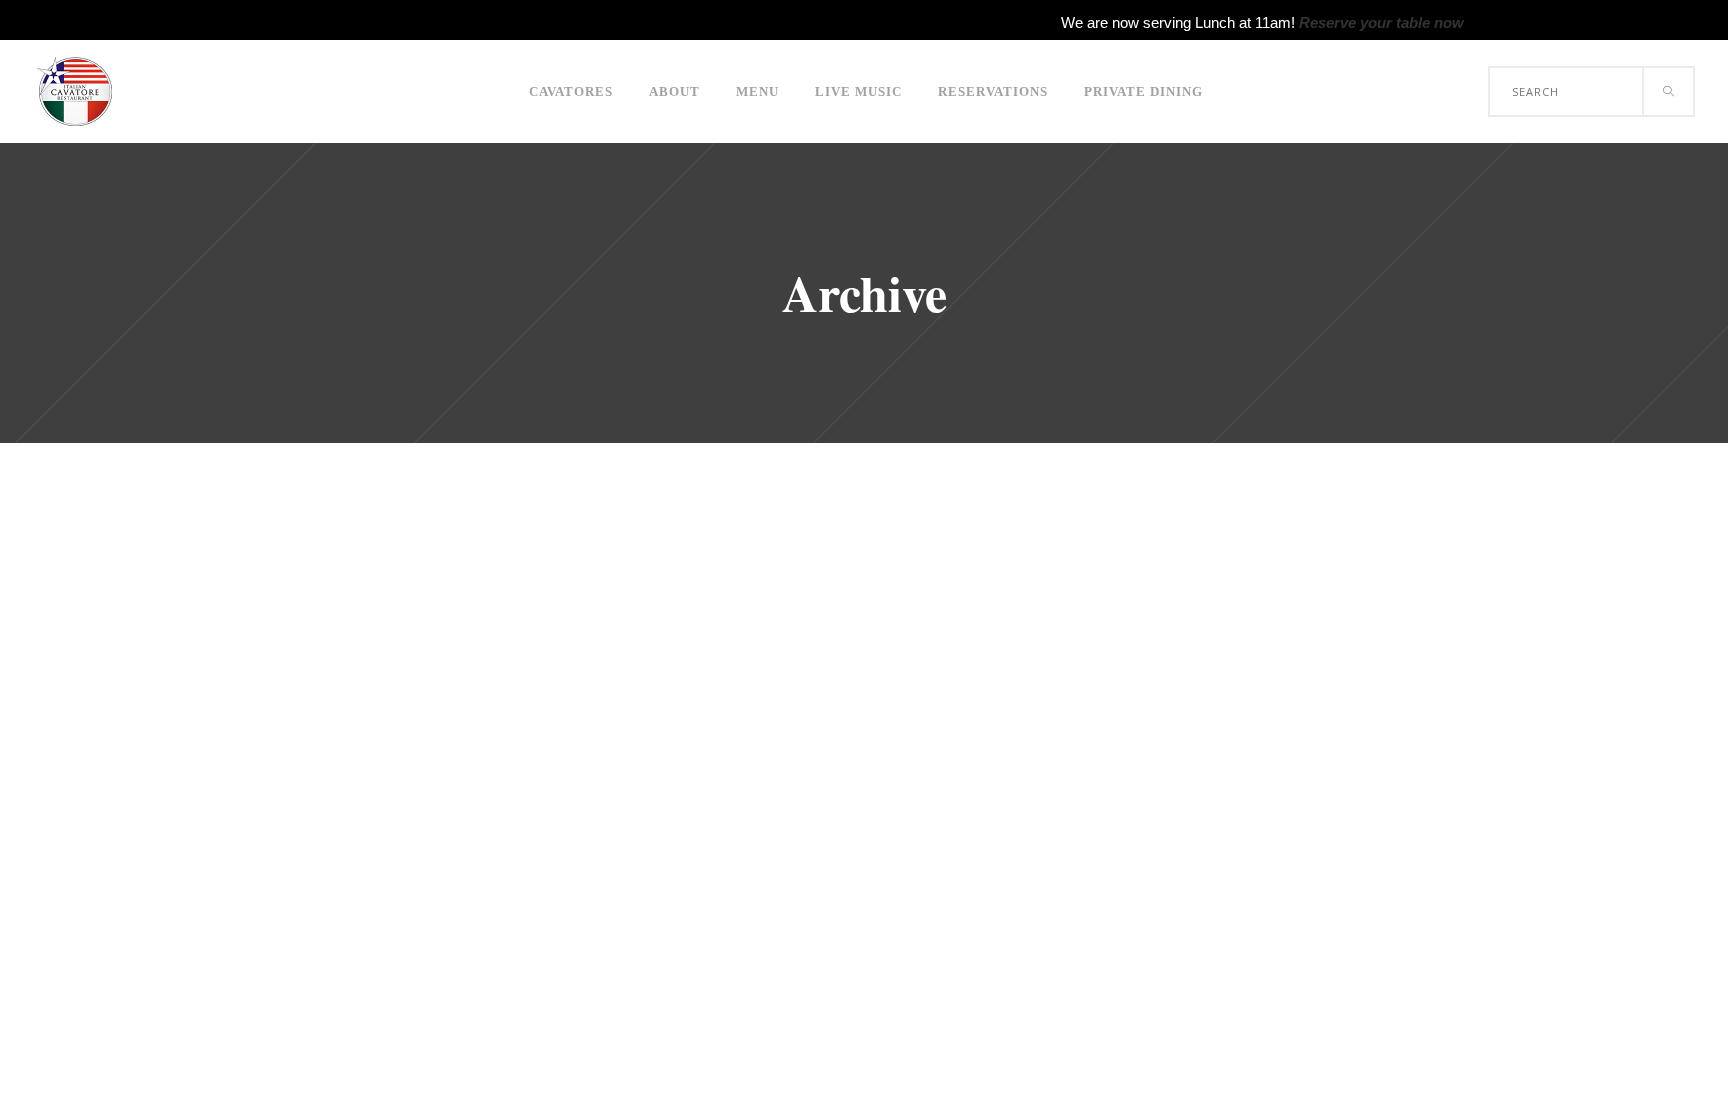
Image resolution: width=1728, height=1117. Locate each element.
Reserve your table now (1381, 22)
